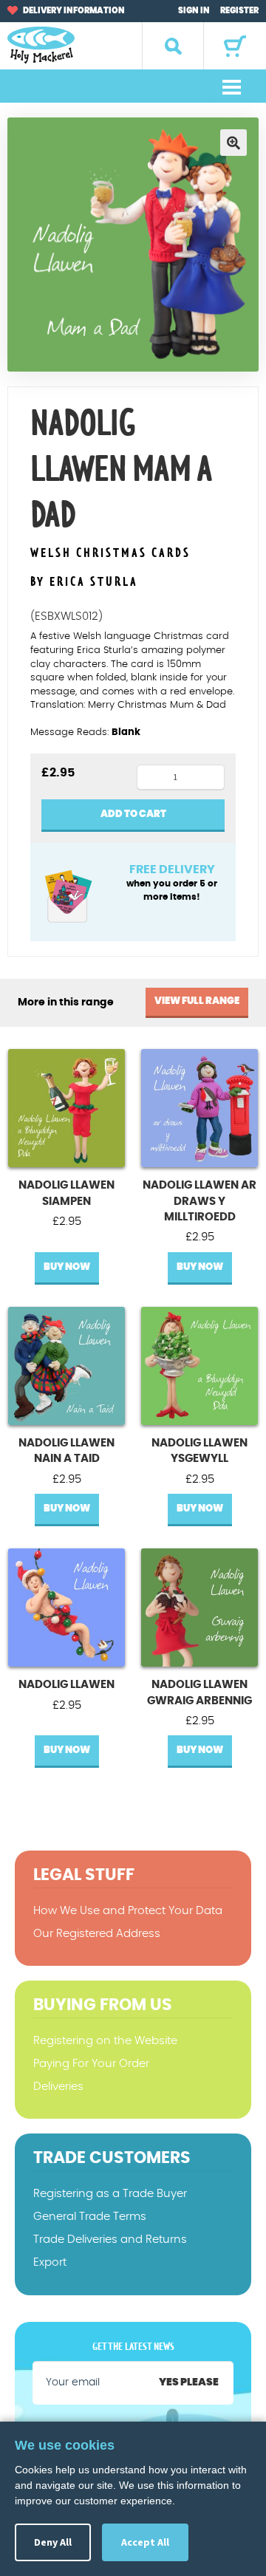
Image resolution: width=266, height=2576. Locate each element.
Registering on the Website (105, 2041)
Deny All (53, 2542)
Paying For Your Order (91, 2064)
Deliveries (58, 2087)
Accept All (145, 2542)
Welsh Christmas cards (110, 554)
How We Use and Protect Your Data (128, 1911)
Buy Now (67, 1267)
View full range (197, 1001)
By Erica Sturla (84, 582)
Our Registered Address (97, 1934)
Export (50, 2262)
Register (239, 11)
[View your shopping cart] (235, 46)
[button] (233, 143)
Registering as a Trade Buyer (110, 2194)
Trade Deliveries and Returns (110, 2240)
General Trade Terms (90, 2217)
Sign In (194, 11)
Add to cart (133, 814)
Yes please (189, 2382)
